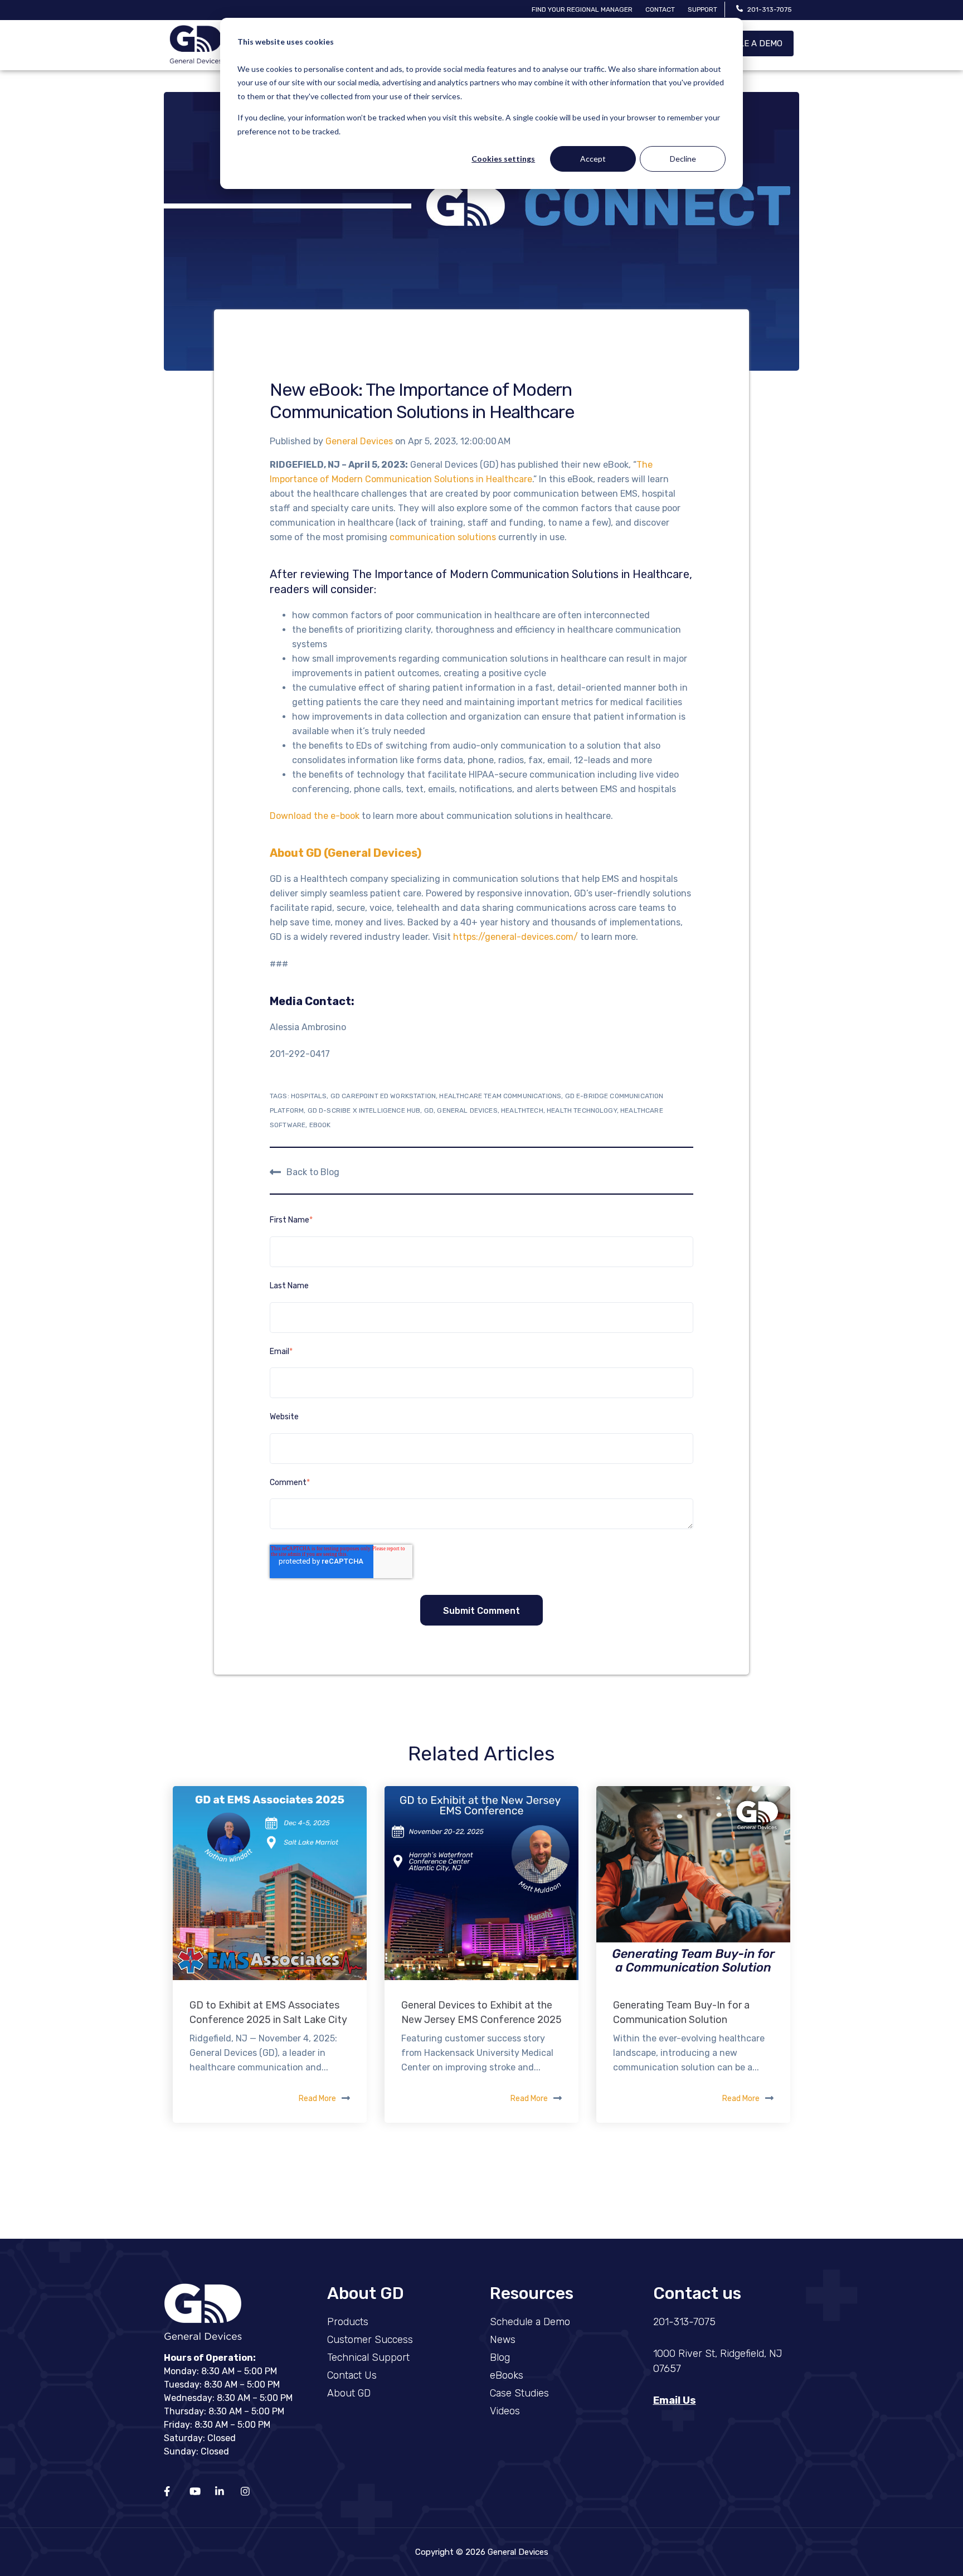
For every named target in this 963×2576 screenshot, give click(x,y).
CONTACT (660, 9)
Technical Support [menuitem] (368, 2357)
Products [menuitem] (348, 2322)
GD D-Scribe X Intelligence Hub (364, 1110)
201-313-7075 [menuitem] (684, 2322)
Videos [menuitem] (505, 2411)
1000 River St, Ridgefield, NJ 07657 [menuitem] (718, 2361)
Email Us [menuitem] (675, 2400)
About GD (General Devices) (346, 853)
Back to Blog (313, 1171)
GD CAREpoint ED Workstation (383, 1096)
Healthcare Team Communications (500, 1096)
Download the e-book (315, 816)
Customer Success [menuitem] (370, 2340)
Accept (593, 159)
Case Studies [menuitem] (519, 2393)
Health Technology (582, 1110)
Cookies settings (503, 159)
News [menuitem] (503, 2340)
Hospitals (309, 1096)
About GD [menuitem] (349, 2393)
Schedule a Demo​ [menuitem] (530, 2322)
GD (429, 1110)
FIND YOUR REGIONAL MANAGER (582, 9)
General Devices (360, 441)
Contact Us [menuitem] (352, 2375)
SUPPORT (702, 9)
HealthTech (522, 1110)
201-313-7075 (770, 9)
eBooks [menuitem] (507, 2375)
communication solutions (443, 537)
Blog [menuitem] (500, 2357)
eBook (320, 1125)
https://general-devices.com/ (515, 937)
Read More (317, 2099)
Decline (683, 159)
